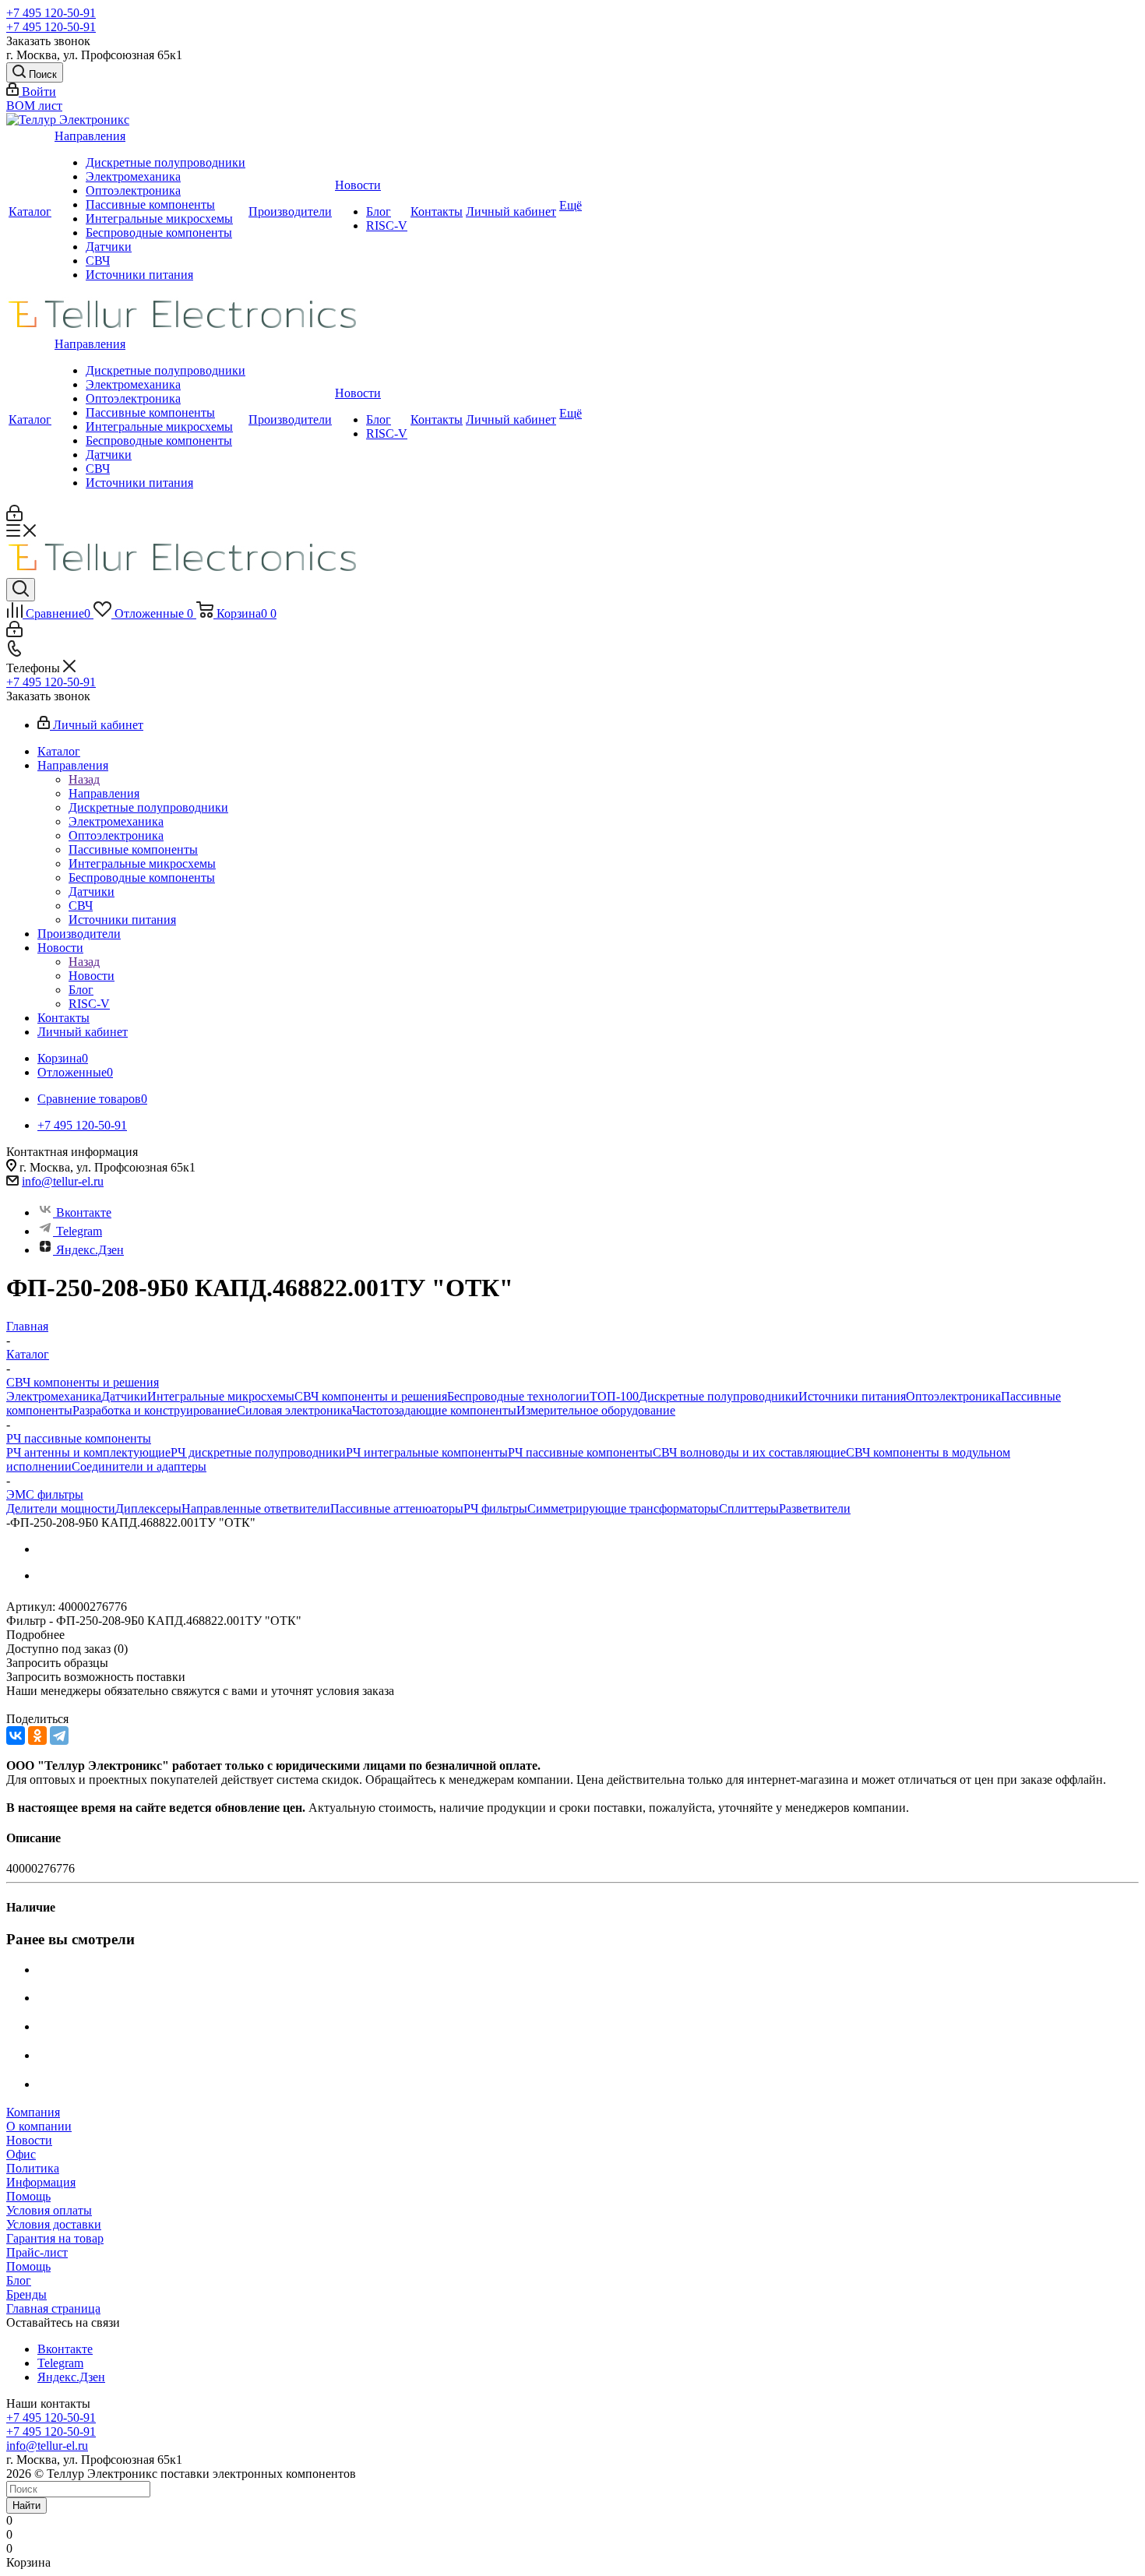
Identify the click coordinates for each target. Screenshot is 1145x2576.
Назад (84, 779)
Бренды (26, 2294)
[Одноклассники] (37, 1736)
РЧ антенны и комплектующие (88, 1452)
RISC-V (387, 226)
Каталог (30, 211)
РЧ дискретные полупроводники (258, 1452)
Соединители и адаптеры (139, 1466)
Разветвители (815, 1508)
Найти (26, 2506)
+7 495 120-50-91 (51, 13)
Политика (33, 2168)
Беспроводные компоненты (159, 233)
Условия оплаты (49, 2210)
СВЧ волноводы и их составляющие (749, 1452)
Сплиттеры (749, 1508)
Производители (290, 211)
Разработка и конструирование (155, 1410)
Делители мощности (61, 1508)
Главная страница (53, 2308)
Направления (90, 136)
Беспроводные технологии (518, 1396)
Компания (33, 2112)
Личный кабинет (511, 211)
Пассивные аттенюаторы (397, 1508)
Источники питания (139, 275)
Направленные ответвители (256, 1508)
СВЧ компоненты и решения (371, 1396)
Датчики (109, 247)
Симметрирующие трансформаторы (623, 1508)
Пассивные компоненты (150, 204)
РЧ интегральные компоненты (427, 1452)
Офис (21, 2154)
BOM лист (34, 106)
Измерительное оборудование (596, 1410)
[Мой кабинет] (14, 517)
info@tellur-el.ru (63, 1181)
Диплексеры (148, 1508)
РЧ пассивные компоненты (580, 1452)
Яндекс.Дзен (90, 1250)
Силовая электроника (294, 1410)
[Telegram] (59, 1736)
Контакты (437, 211)
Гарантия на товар (55, 2238)
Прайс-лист (37, 2252)
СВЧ (98, 261)
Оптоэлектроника (133, 190)
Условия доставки (54, 2224)
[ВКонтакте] (16, 1736)
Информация (41, 2182)
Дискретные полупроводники (166, 162)
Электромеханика (133, 176)
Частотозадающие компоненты (434, 1410)
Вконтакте (84, 1212)
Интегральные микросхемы (159, 218)
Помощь (28, 2196)
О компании (39, 2126)
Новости (358, 185)
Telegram (79, 1231)
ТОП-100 (614, 1396)
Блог (379, 211)
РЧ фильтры (495, 1508)
